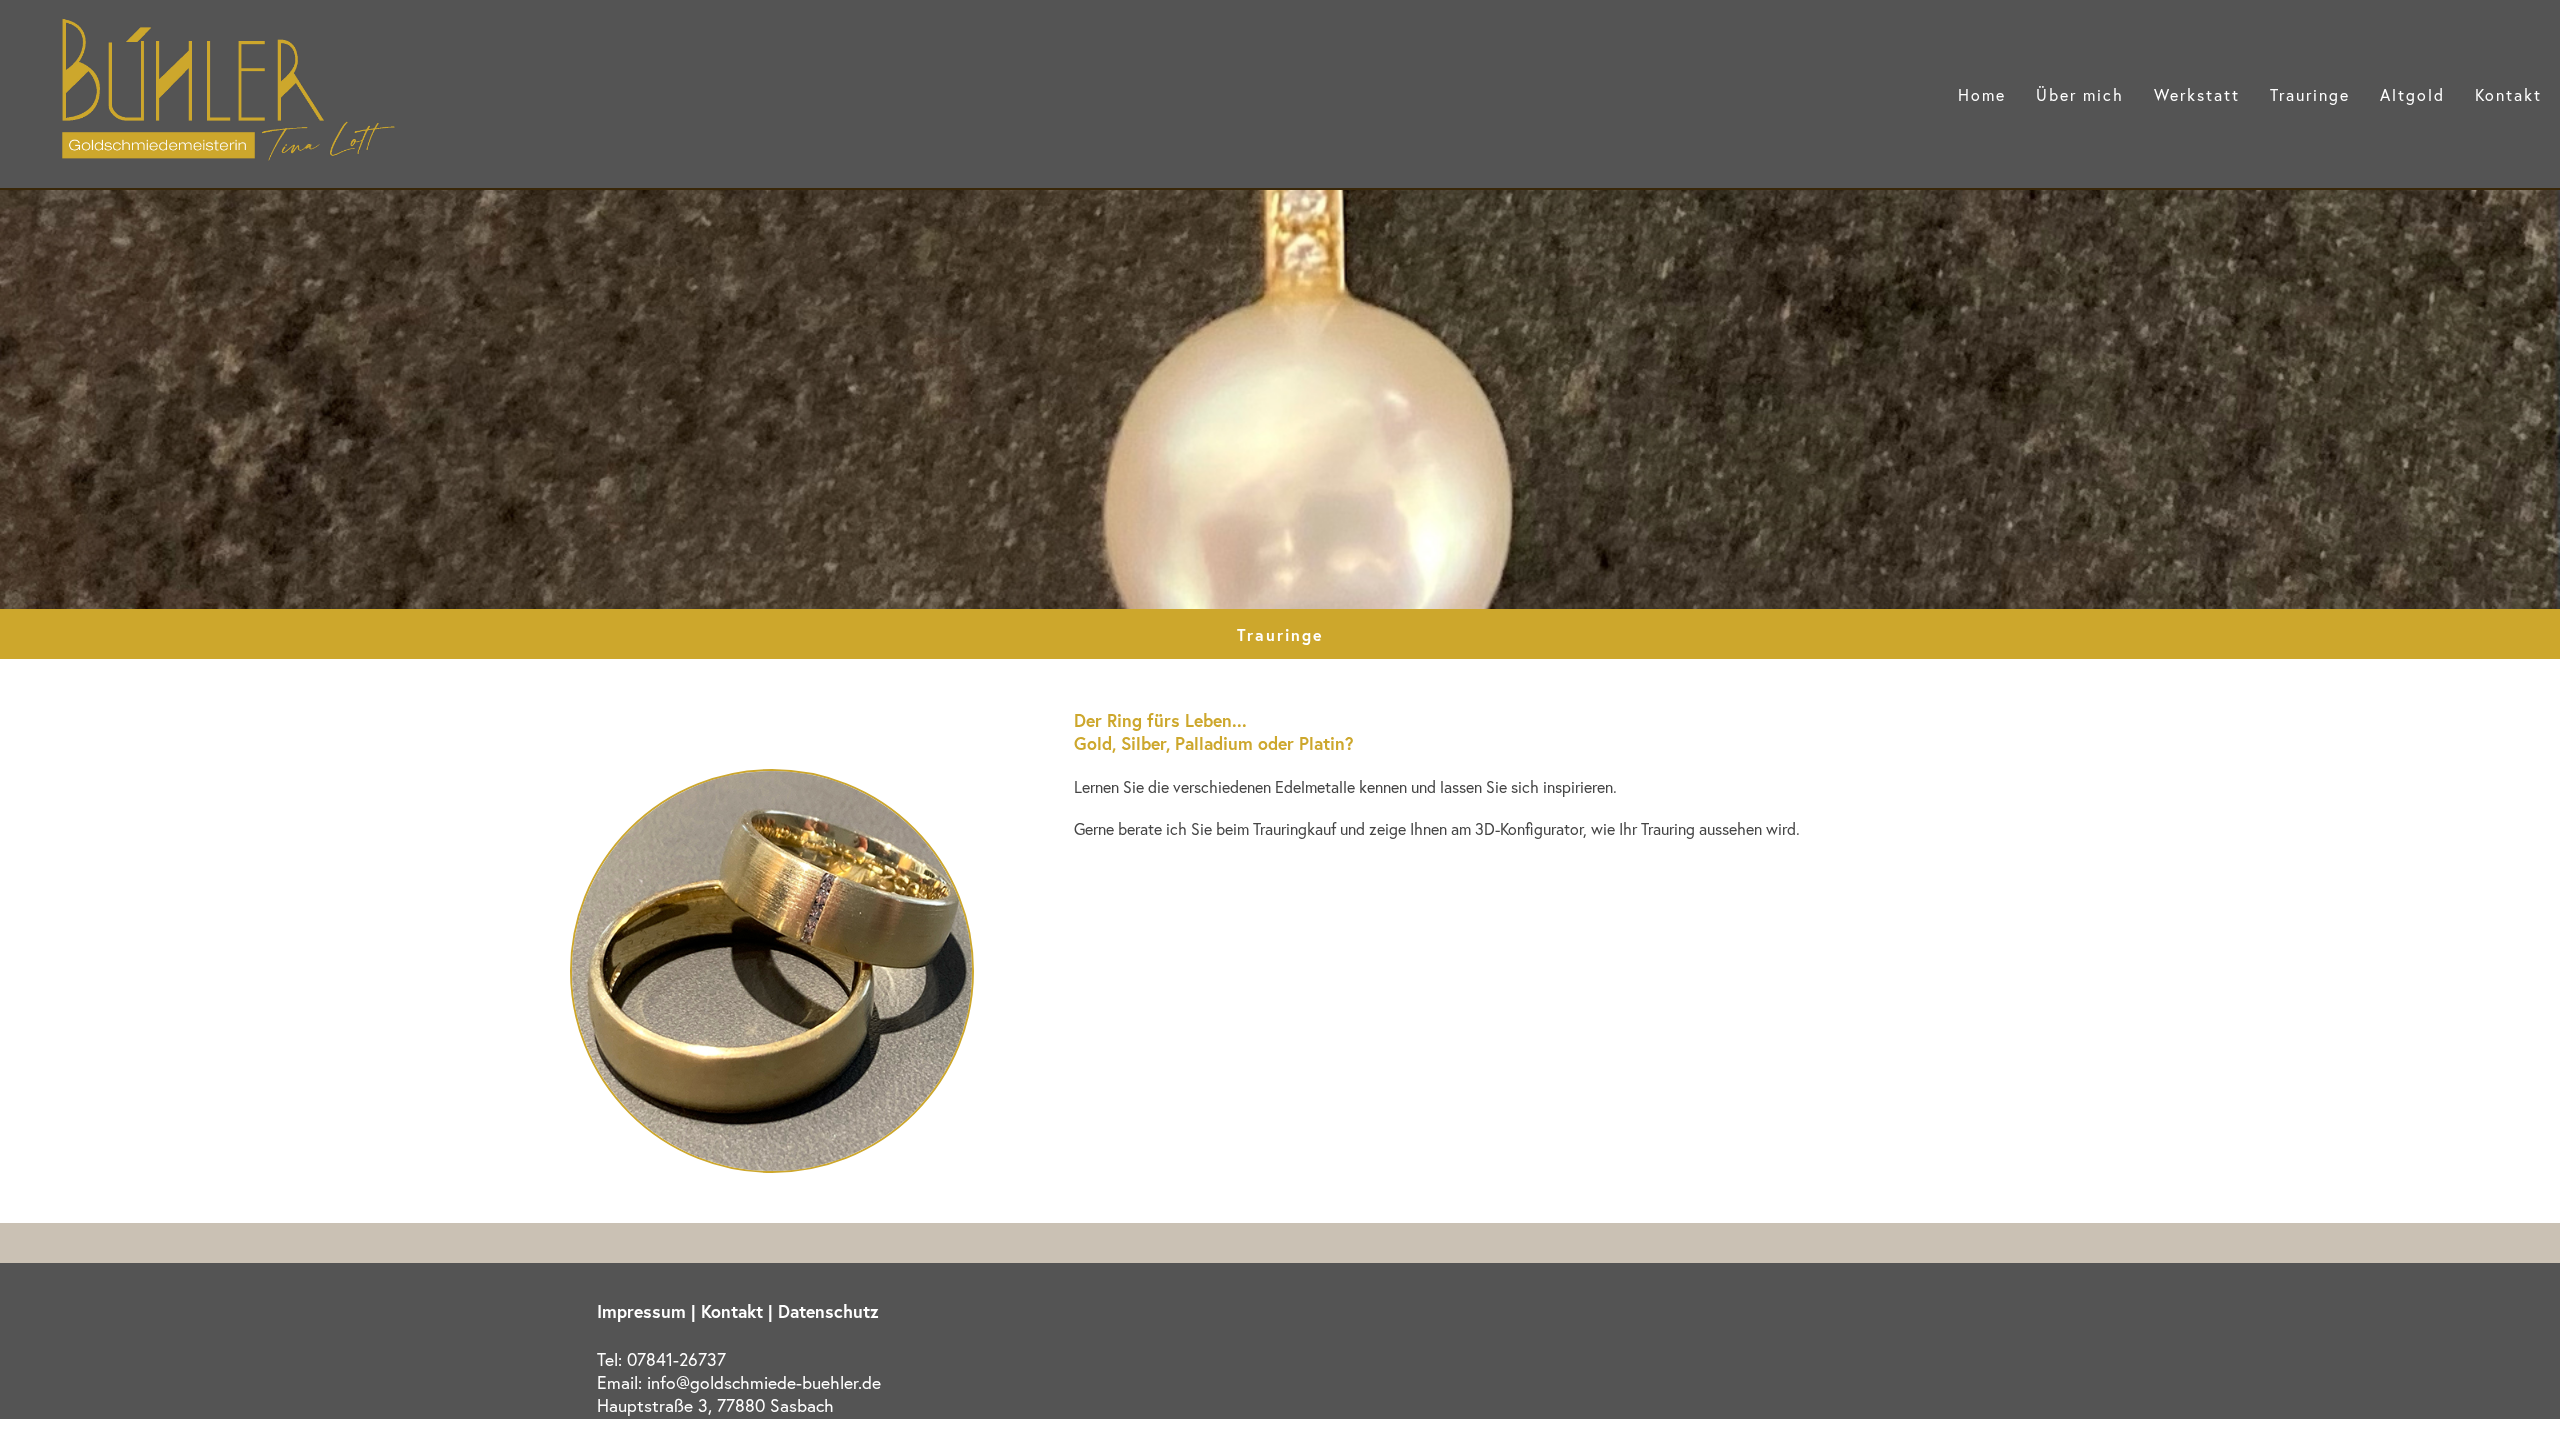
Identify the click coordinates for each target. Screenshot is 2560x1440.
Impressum (641, 1311)
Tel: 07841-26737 (661, 1359)
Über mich (2080, 94)
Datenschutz (828, 1311)
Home (1982, 94)
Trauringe (2310, 94)
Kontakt (2508, 94)
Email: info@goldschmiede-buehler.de (739, 1382)
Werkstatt (2197, 94)
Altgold (2412, 94)
